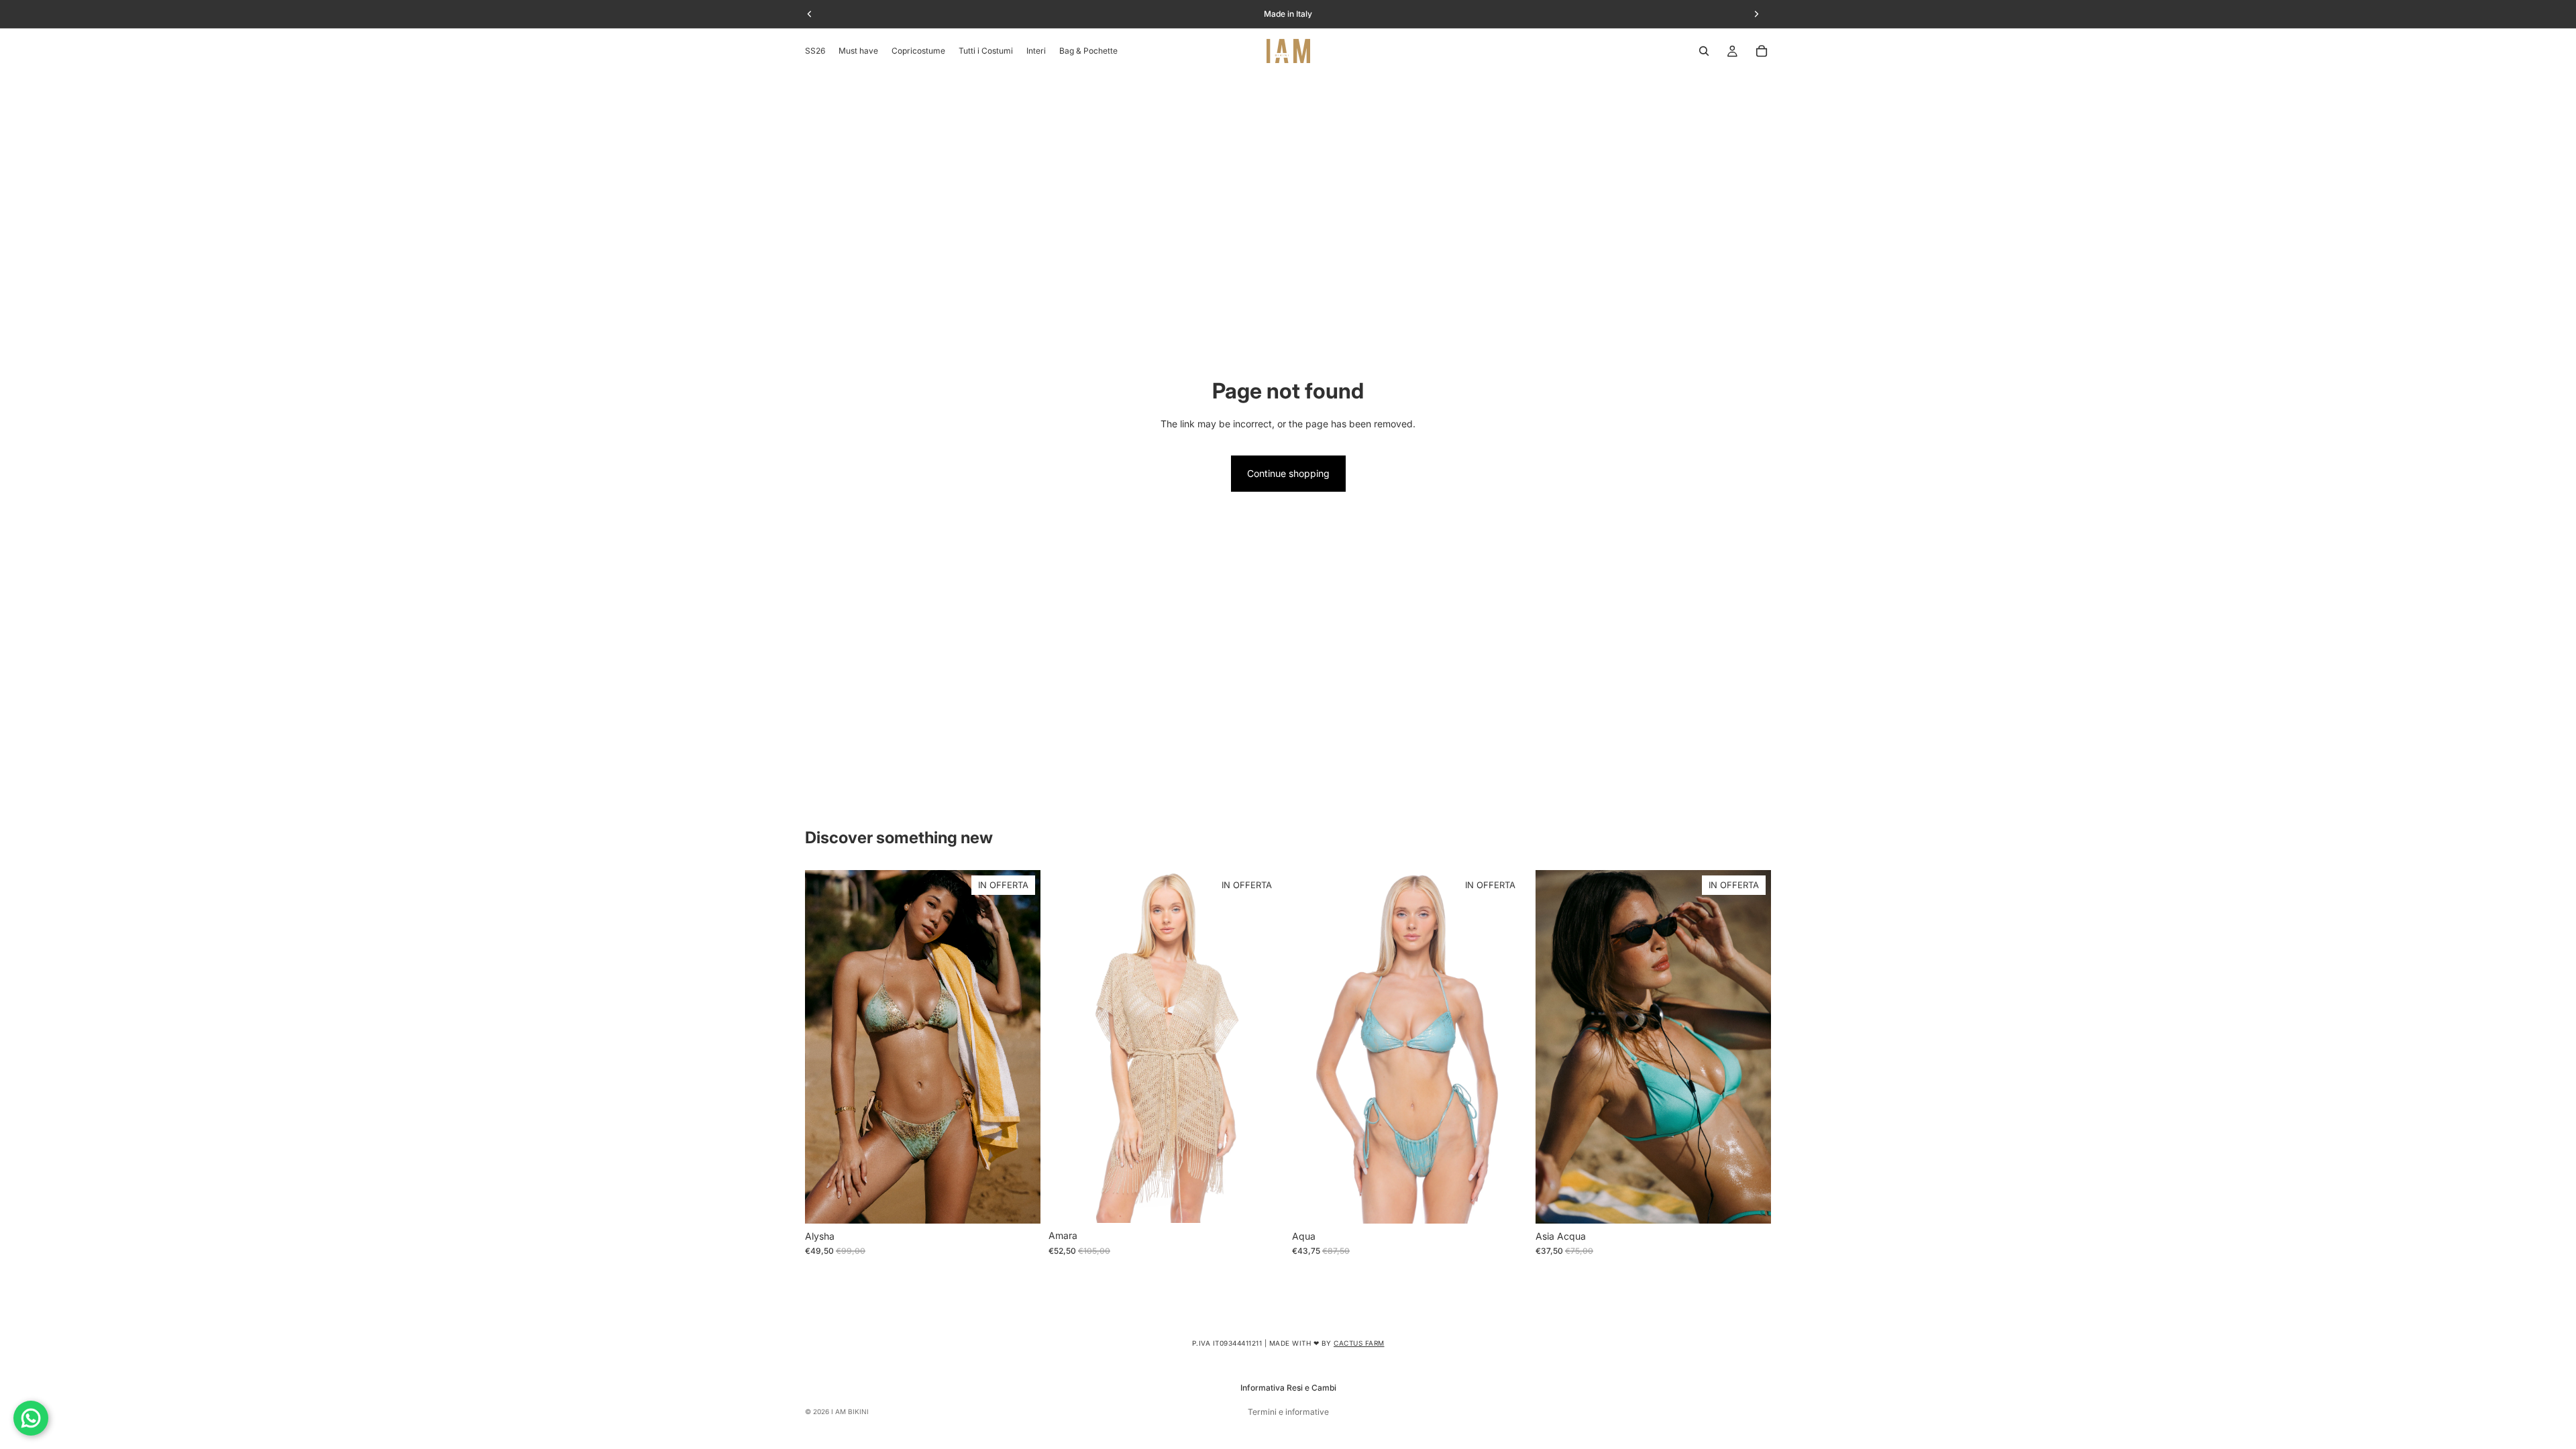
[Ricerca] (1704, 51)
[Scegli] (1020, 1203)
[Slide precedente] (825, 1046)
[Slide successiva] (1020, 1046)
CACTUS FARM (1359, 1343)
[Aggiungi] (1263, 1203)
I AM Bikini (850, 1411)
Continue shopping (1288, 473)
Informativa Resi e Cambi (1288, 1388)
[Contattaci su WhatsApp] (31, 1418)
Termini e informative (1288, 1412)
